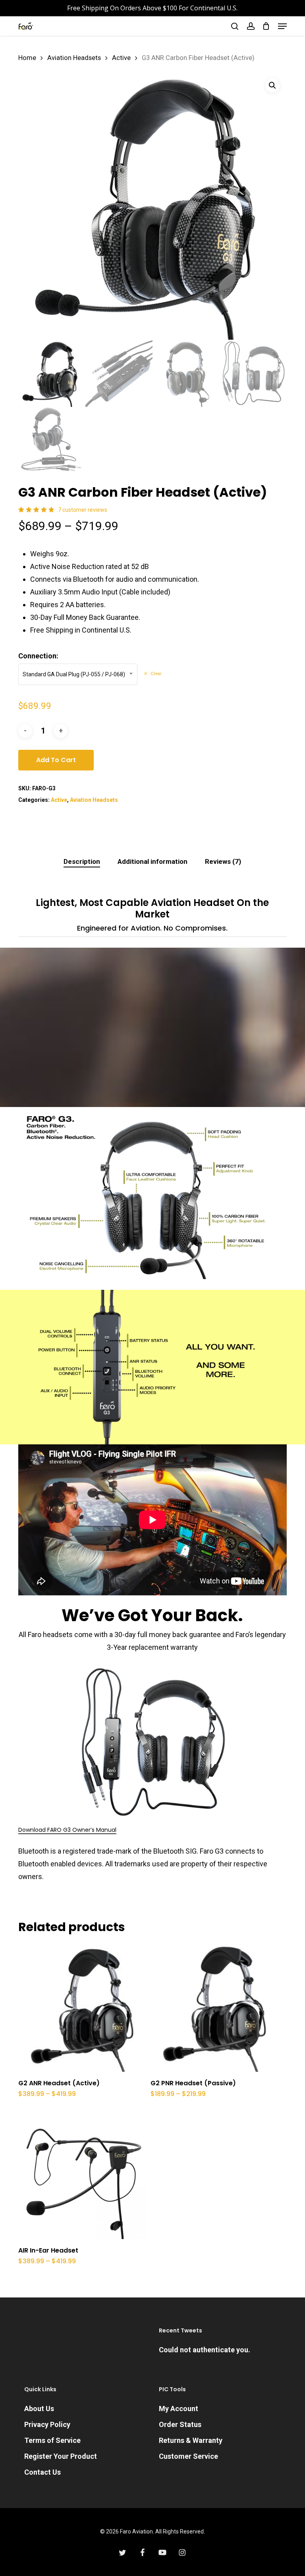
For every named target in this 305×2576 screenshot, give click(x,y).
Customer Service (188, 2456)
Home (27, 58)
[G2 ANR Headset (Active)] (83, 2007)
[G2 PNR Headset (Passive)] (215, 2007)
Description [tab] (82, 861)
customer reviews (83, 510)
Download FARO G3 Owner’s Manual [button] (67, 1830)
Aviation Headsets (74, 58)
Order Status (180, 2424)
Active (121, 58)
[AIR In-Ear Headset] (83, 2175)
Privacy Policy (47, 2424)
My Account (179, 2409)
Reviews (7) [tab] (223, 861)
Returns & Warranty (191, 2440)
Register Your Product (61, 2456)
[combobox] (78, 674)
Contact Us (42, 2472)
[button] (282, 26)
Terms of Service (52, 2440)
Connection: (38, 656)
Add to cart (56, 760)
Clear (156, 674)
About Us (39, 2409)
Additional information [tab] (152, 861)
